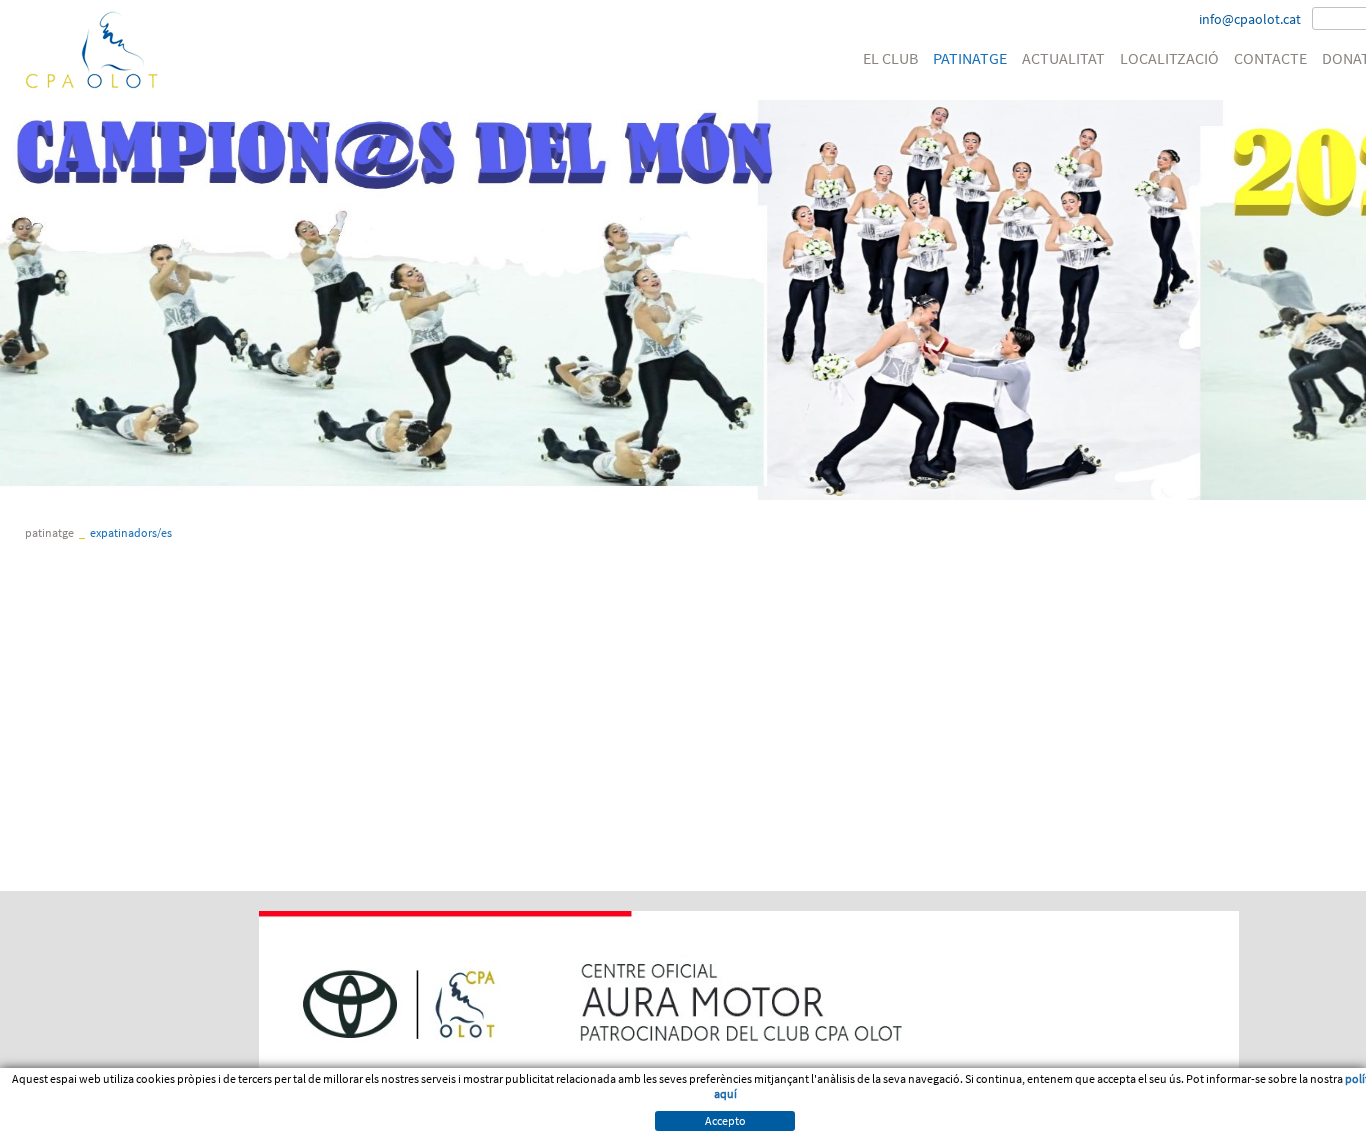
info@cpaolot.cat (1250, 19)
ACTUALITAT (1063, 58)
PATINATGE (970, 58)
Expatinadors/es (131, 532)
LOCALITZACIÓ (1169, 58)
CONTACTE (1270, 58)
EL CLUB (890, 58)
